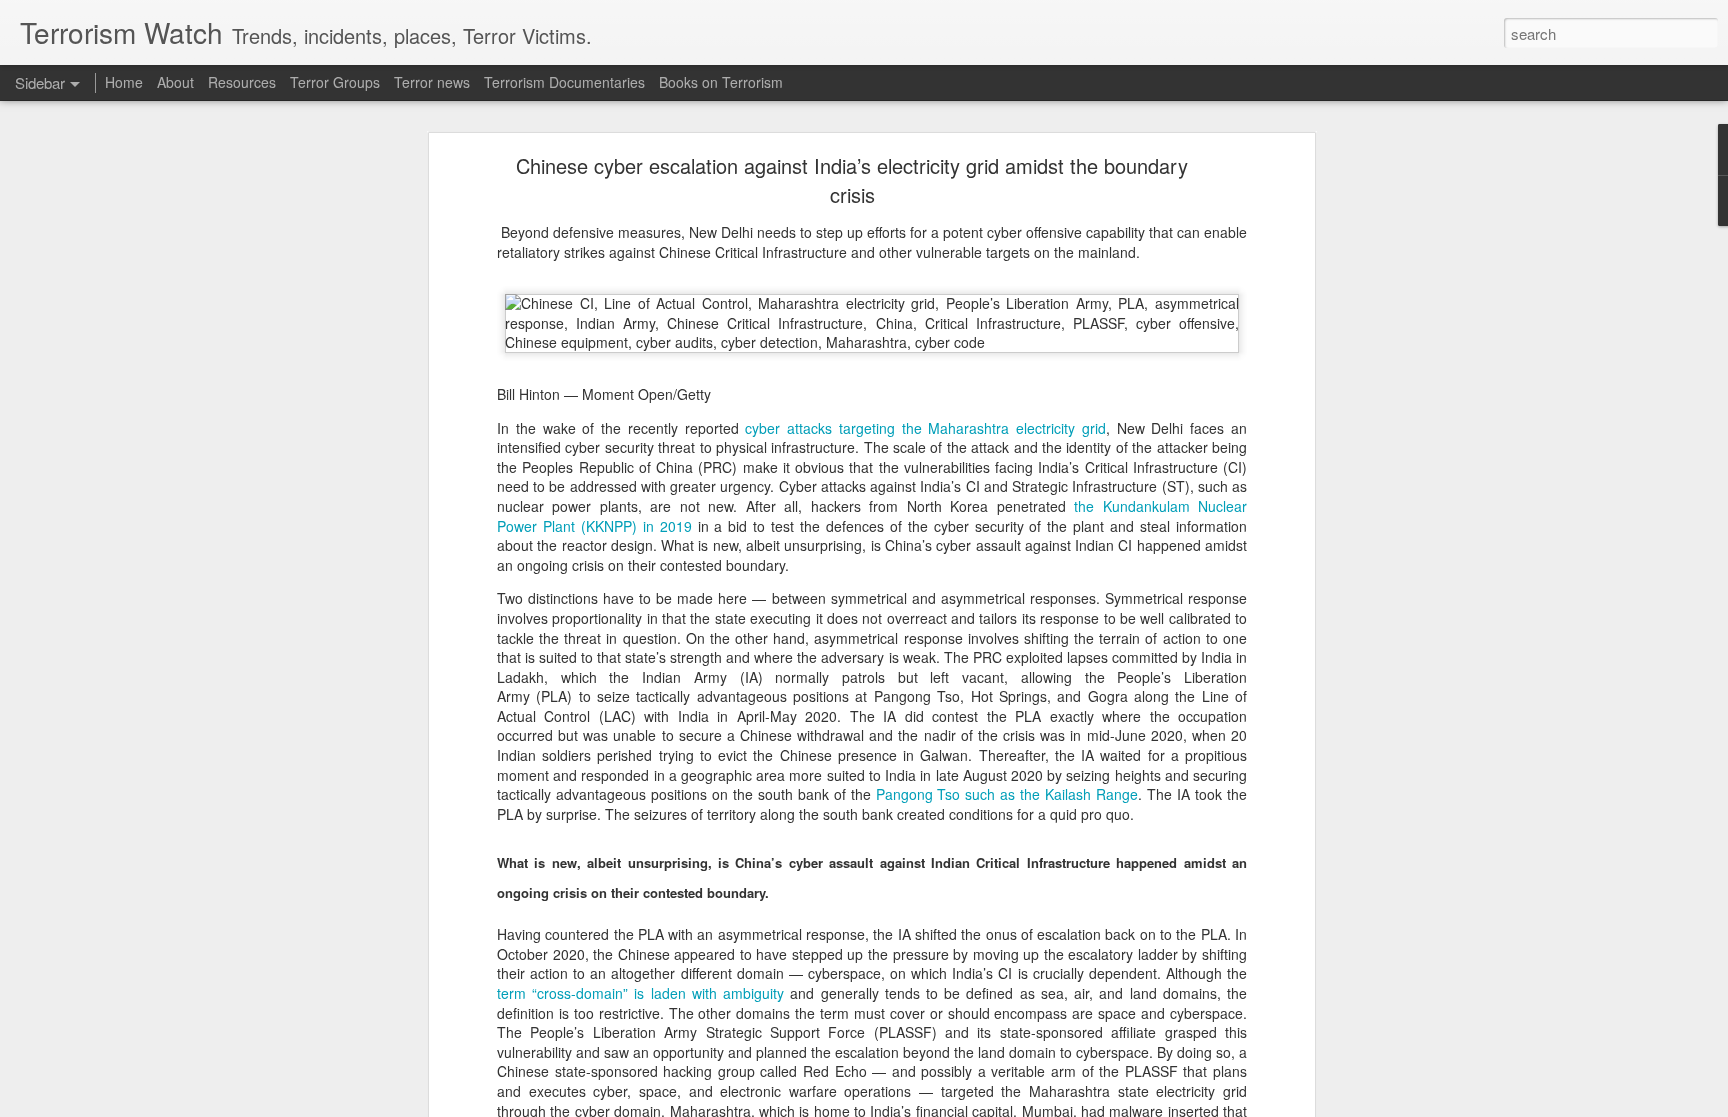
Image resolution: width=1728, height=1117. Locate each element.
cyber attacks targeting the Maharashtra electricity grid (925, 428)
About (175, 82)
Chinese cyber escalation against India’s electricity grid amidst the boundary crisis (852, 180)
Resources (242, 82)
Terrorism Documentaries (564, 82)
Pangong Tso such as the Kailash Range (1007, 794)
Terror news (432, 82)
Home (124, 82)
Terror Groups (335, 82)
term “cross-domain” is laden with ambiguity (640, 993)
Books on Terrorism (721, 82)
